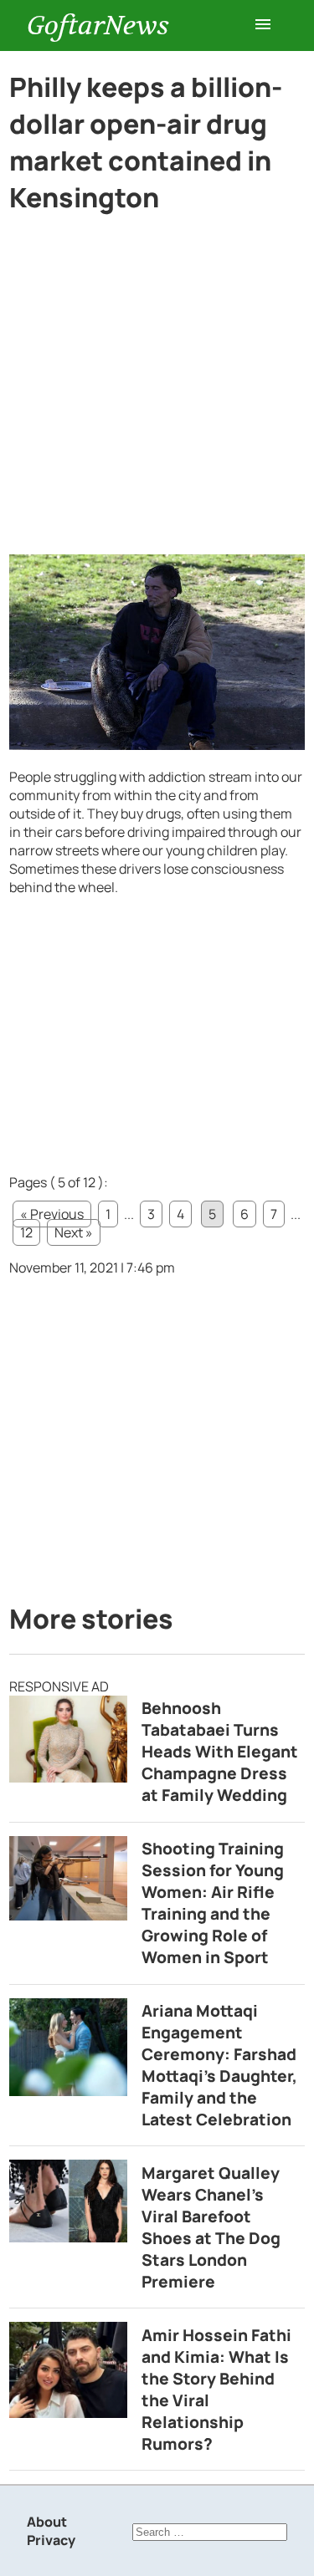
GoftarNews (98, 26)
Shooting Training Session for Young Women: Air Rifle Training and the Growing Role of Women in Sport (213, 1903)
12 (26, 1232)
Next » (74, 1232)
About (47, 2522)
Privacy (51, 2540)
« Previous (52, 1214)
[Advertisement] (157, 391)
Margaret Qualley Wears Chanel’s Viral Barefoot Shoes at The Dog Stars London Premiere (211, 2227)
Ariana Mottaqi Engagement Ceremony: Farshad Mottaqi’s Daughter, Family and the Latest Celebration (219, 2065)
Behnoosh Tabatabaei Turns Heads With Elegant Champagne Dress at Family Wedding (220, 1752)
